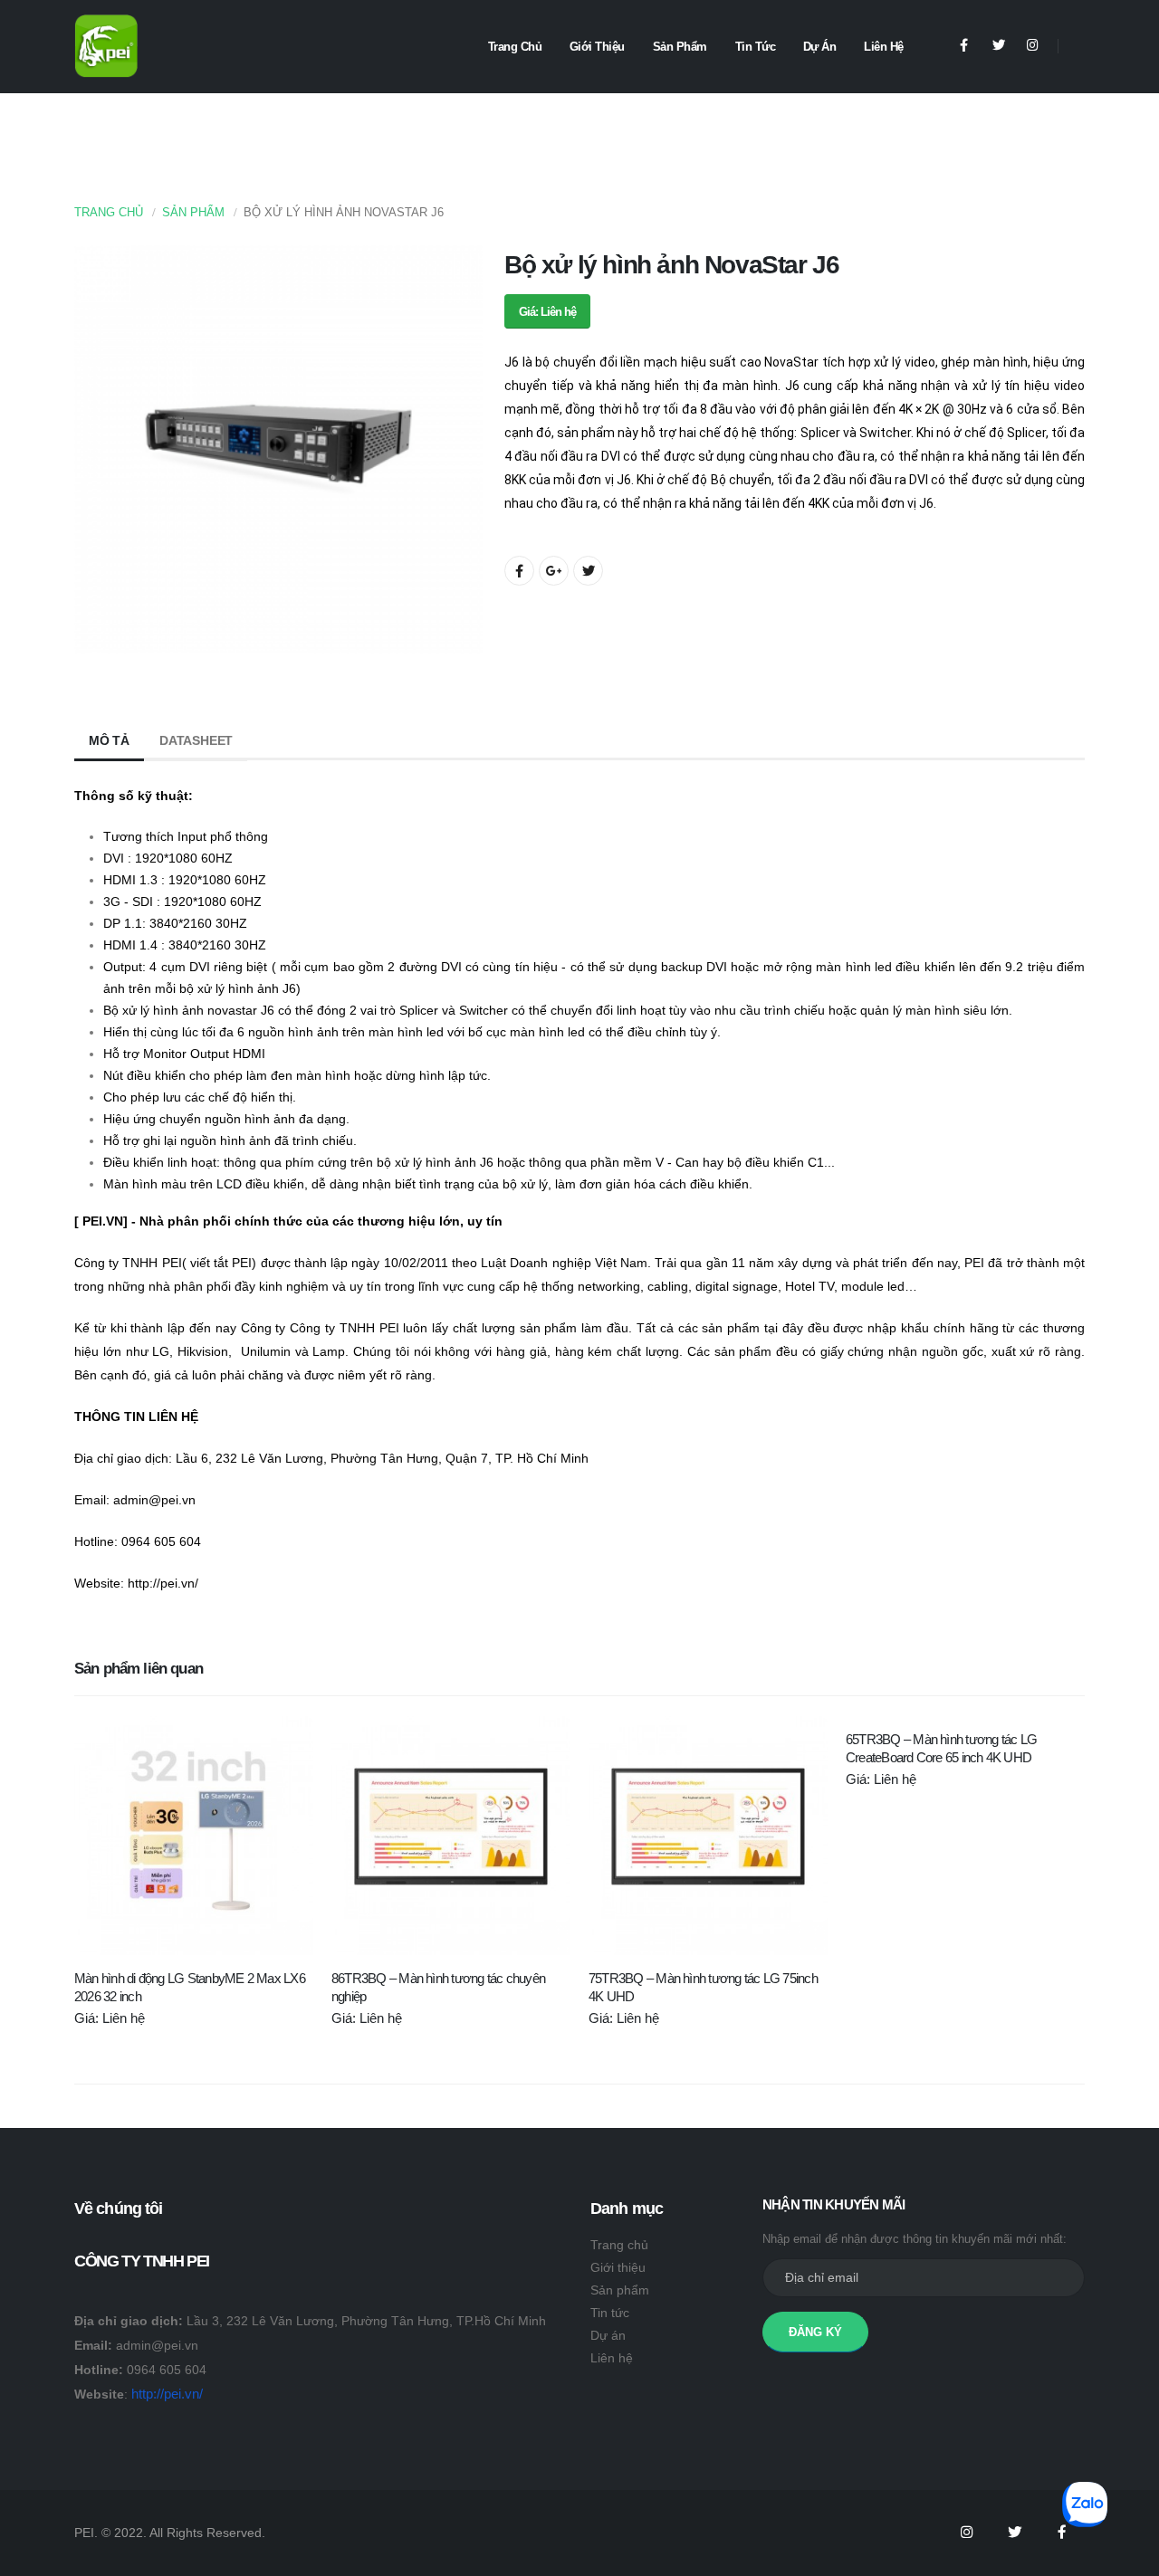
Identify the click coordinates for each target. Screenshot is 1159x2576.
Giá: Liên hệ (547, 312)
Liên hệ (884, 47)
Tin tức (756, 47)
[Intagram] (966, 2533)
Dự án (820, 47)
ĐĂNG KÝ (815, 2332)
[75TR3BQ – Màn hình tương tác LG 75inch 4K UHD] (708, 1836)
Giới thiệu (597, 47)
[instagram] (1033, 46)
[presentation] (97, 450)
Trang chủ (515, 47)
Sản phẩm (680, 47)
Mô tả (109, 740)
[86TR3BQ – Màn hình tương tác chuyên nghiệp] (451, 1836)
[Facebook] (964, 46)
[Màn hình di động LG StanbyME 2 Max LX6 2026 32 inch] (194, 1836)
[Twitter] (998, 46)
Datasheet (196, 740)
